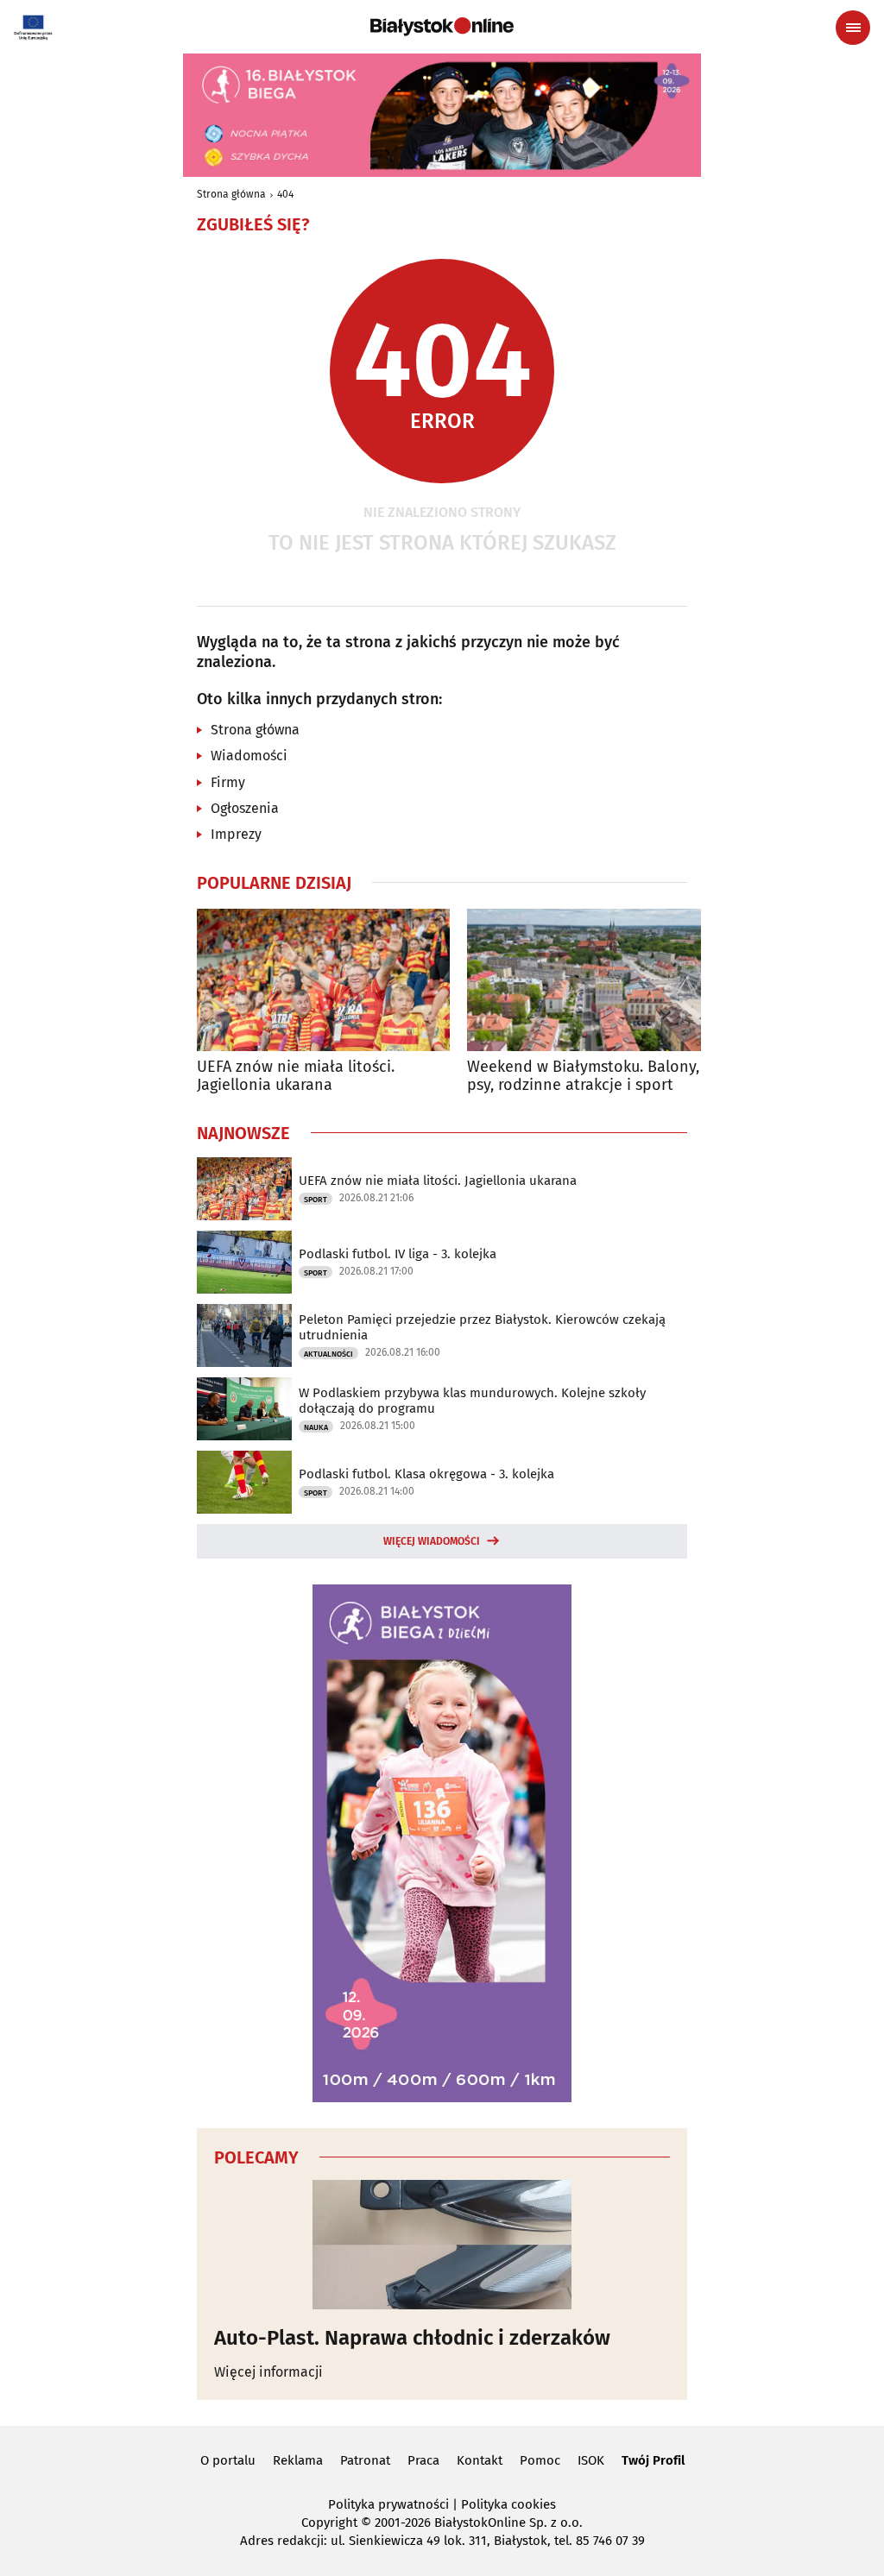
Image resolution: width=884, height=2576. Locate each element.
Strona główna (231, 194)
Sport (316, 1200)
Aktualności (328, 1354)
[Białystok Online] (442, 27)
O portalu (228, 2460)
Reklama (298, 2460)
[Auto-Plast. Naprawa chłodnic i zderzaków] (442, 2245)
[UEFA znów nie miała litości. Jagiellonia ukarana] (323, 980)
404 (285, 194)
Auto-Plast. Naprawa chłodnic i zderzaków (412, 2338)
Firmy (228, 782)
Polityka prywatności (388, 2504)
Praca (423, 2460)
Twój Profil (653, 2460)
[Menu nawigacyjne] (853, 28)
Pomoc (540, 2460)
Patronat (365, 2460)
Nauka (316, 1427)
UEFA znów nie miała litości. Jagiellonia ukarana (296, 1077)
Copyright (329, 2522)
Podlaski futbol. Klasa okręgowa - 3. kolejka (426, 1474)
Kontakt (480, 2460)
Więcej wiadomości (432, 1541)
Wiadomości (249, 756)
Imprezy (236, 834)
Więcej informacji (268, 2372)
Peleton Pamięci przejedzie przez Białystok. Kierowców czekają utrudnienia (482, 1327)
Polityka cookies (508, 2504)
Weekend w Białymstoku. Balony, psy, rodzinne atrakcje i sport (583, 1077)
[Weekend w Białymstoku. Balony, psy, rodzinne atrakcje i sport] (594, 980)
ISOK (591, 2460)
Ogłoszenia (245, 808)
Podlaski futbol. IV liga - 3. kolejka (398, 1254)
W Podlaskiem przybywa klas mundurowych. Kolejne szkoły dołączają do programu (472, 1401)
